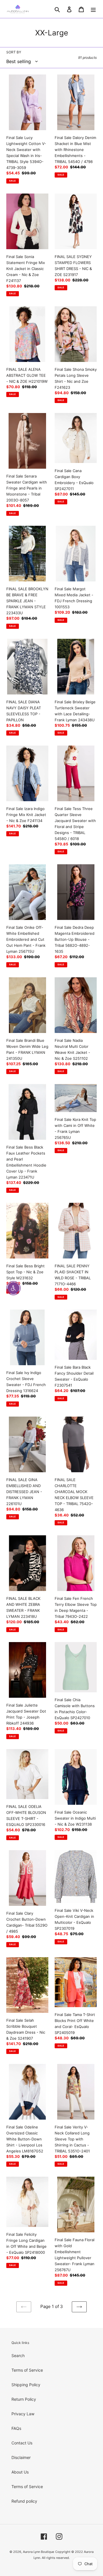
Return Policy (24, 2399)
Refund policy (24, 2501)
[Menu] (93, 9)
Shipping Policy (26, 2385)
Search (18, 2356)
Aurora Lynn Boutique (38, 2552)
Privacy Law (23, 2414)
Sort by (14, 52)
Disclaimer (21, 2457)
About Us (20, 2472)
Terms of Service (27, 2370)
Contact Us (22, 2443)
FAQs (16, 2428)
